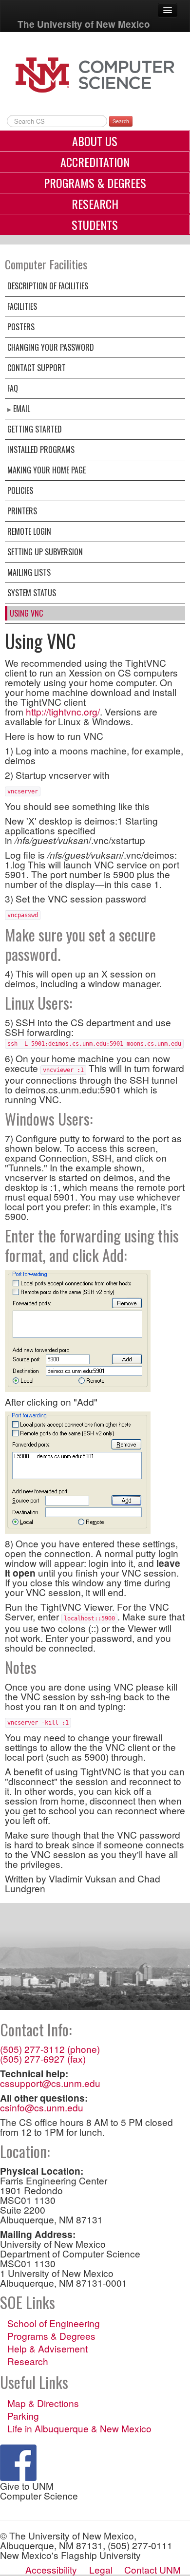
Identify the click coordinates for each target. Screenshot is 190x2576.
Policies (20, 490)
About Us (95, 141)
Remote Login (29, 531)
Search (121, 121)
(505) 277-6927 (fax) (43, 2059)
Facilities (22, 306)
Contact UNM (152, 2569)
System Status (32, 593)
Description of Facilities (48, 286)
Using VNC (26, 613)
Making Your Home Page (47, 470)
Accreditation (95, 162)
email (22, 409)
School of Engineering (54, 2323)
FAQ (13, 388)
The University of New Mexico (84, 24)
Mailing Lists (29, 572)
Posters (21, 327)
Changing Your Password (51, 347)
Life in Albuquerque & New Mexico (79, 2428)
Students (95, 225)
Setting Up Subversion (45, 552)
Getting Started (35, 429)
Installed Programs (41, 450)
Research (95, 204)
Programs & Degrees (95, 183)
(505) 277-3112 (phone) (50, 2049)
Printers (22, 511)
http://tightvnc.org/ (63, 711)
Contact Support (37, 368)
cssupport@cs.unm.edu (50, 2083)
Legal (101, 2569)
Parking (23, 2416)
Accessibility (51, 2569)
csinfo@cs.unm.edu (42, 2107)
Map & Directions (43, 2403)
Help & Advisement (47, 2349)
